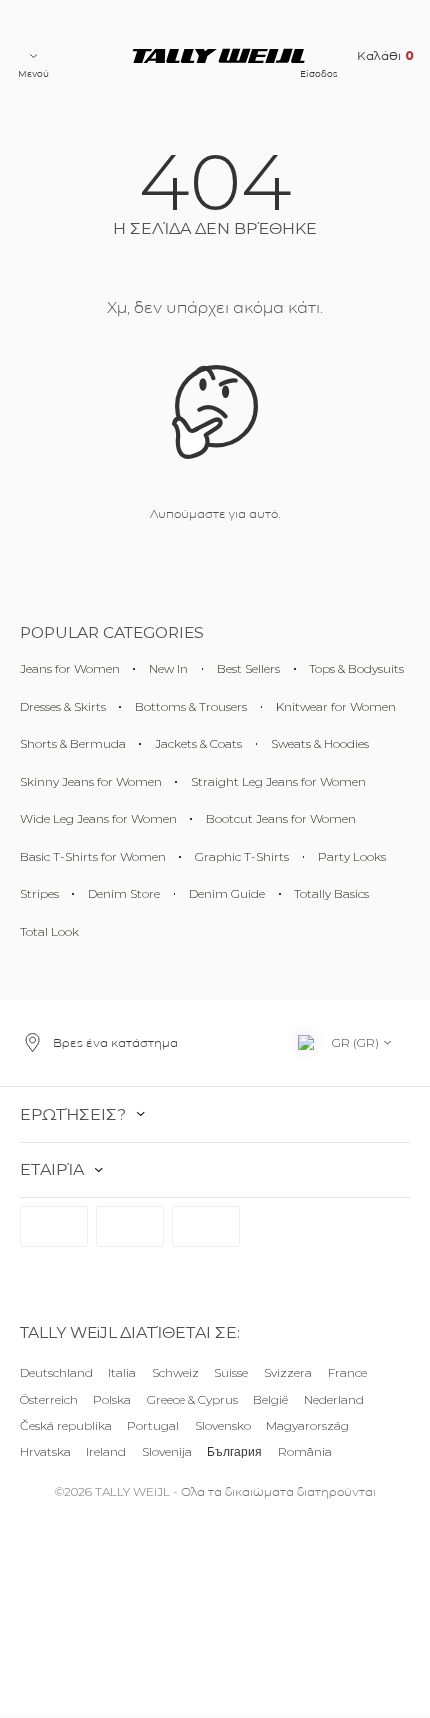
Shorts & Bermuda (73, 743)
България (234, 1450)
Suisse (231, 1372)
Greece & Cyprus (192, 1398)
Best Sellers (248, 668)
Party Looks (352, 856)
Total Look (49, 931)
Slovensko (223, 1424)
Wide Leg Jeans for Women (98, 818)
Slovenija (167, 1450)
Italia (122, 1372)
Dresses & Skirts (63, 706)
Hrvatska (45, 1450)
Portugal (153, 1424)
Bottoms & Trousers (191, 706)
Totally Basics (331, 893)
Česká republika (66, 1424)
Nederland (334, 1398)
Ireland (106, 1450)
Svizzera (288, 1372)
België (270, 1398)
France (347, 1372)
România (305, 1450)
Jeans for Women (70, 668)
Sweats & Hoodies (320, 743)
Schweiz (175, 1372)
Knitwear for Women (336, 706)
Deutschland (56, 1372)
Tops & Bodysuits (356, 668)
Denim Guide (227, 893)
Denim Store (124, 893)
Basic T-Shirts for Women (93, 856)
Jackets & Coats (198, 743)
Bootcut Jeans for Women (281, 818)
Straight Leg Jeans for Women (278, 781)
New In (168, 668)
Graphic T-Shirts (242, 856)
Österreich (49, 1398)
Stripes (39, 893)
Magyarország (307, 1424)
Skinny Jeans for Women (91, 781)
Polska (112, 1398)
